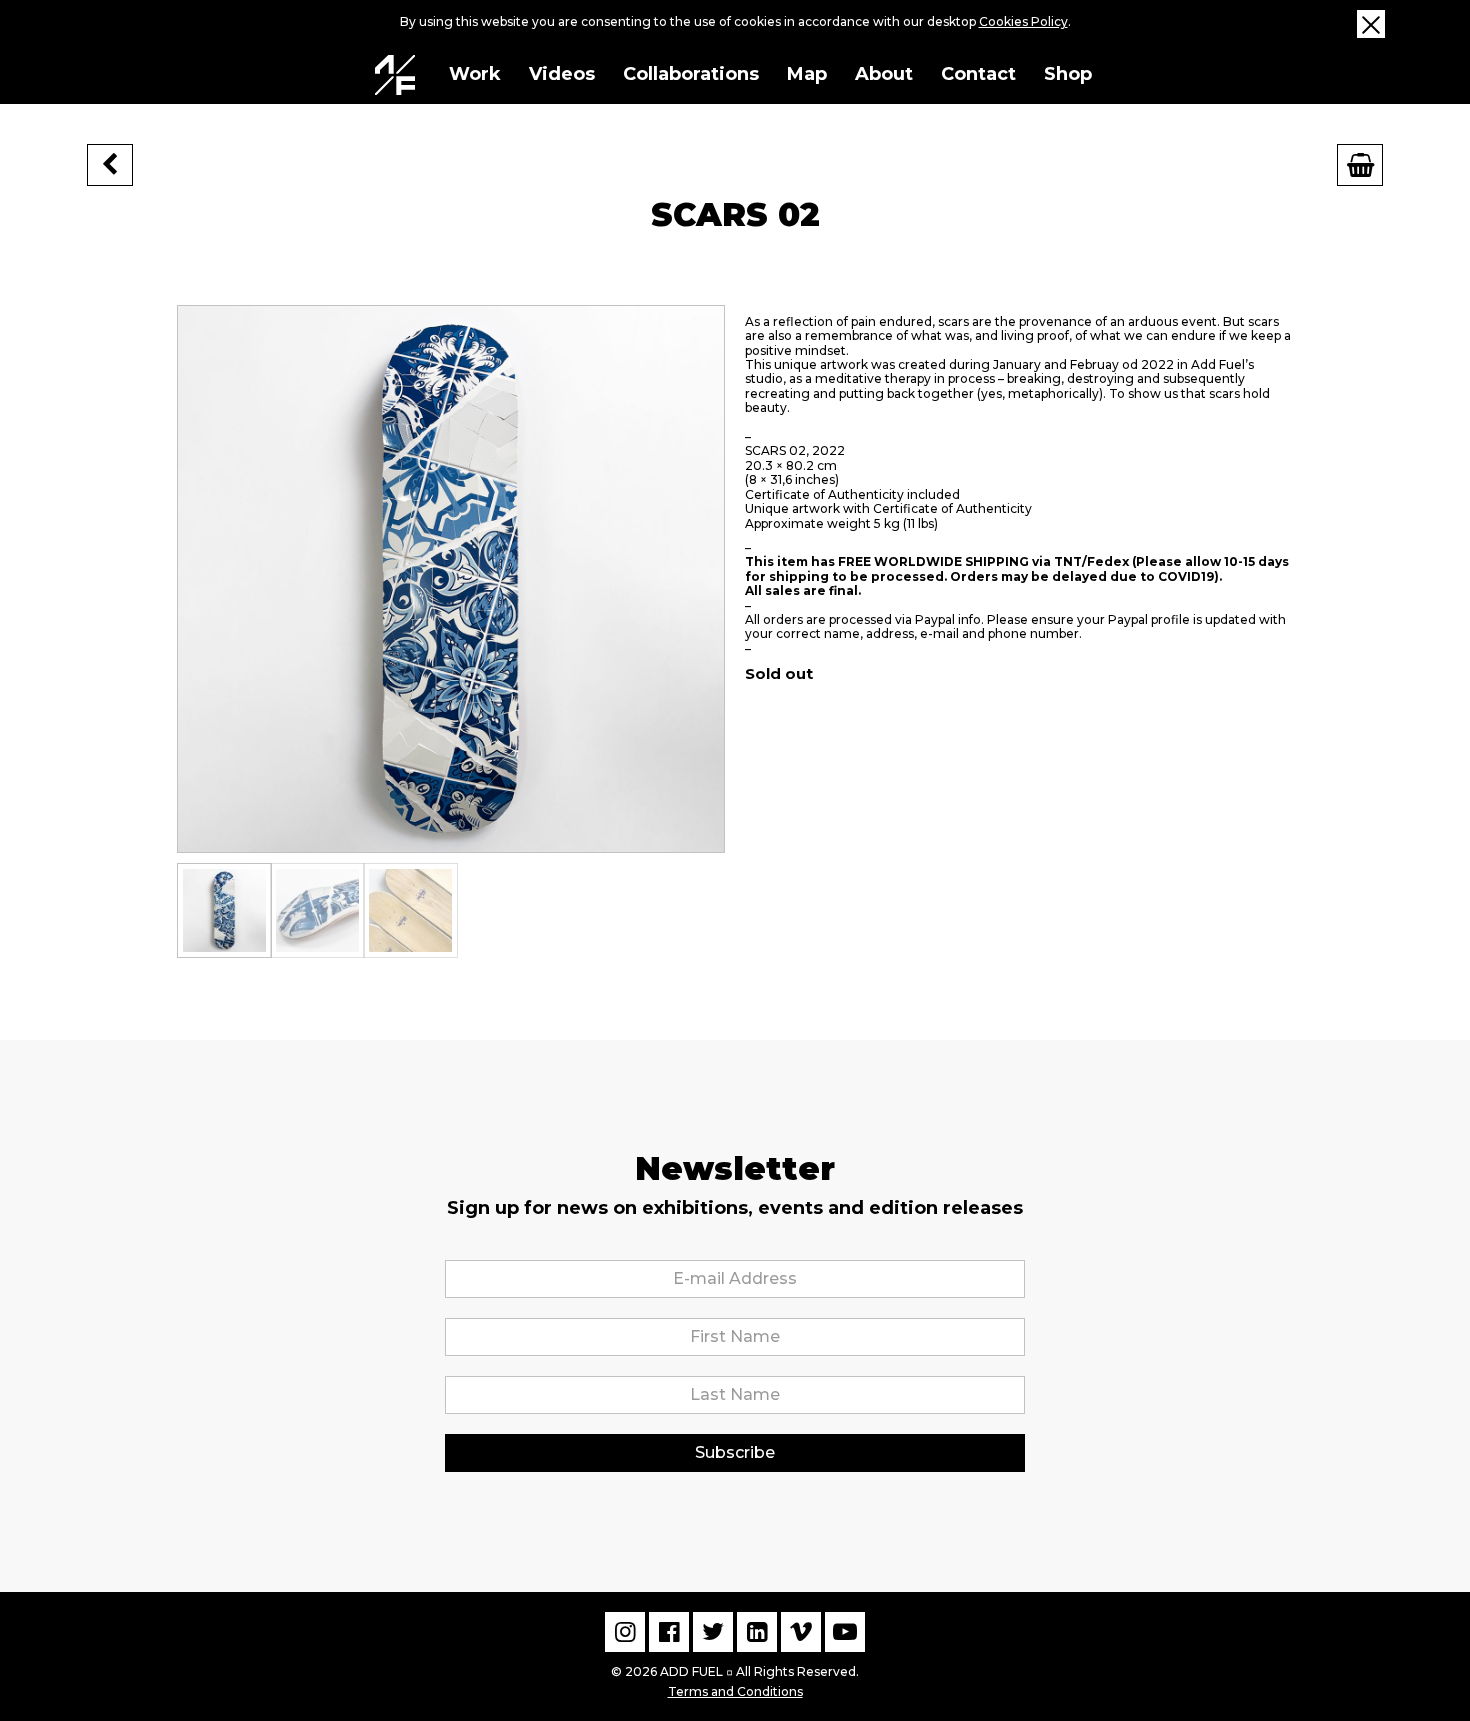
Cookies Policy (1023, 21)
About (884, 74)
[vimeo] (801, 1632)
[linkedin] (757, 1632)
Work (475, 74)
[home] (395, 75)
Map (807, 74)
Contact (978, 74)
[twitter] (713, 1632)
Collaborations (691, 74)
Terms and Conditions (735, 1691)
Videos (562, 74)
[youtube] (845, 1632)
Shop (1068, 74)
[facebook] (669, 1632)
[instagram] (625, 1632)
